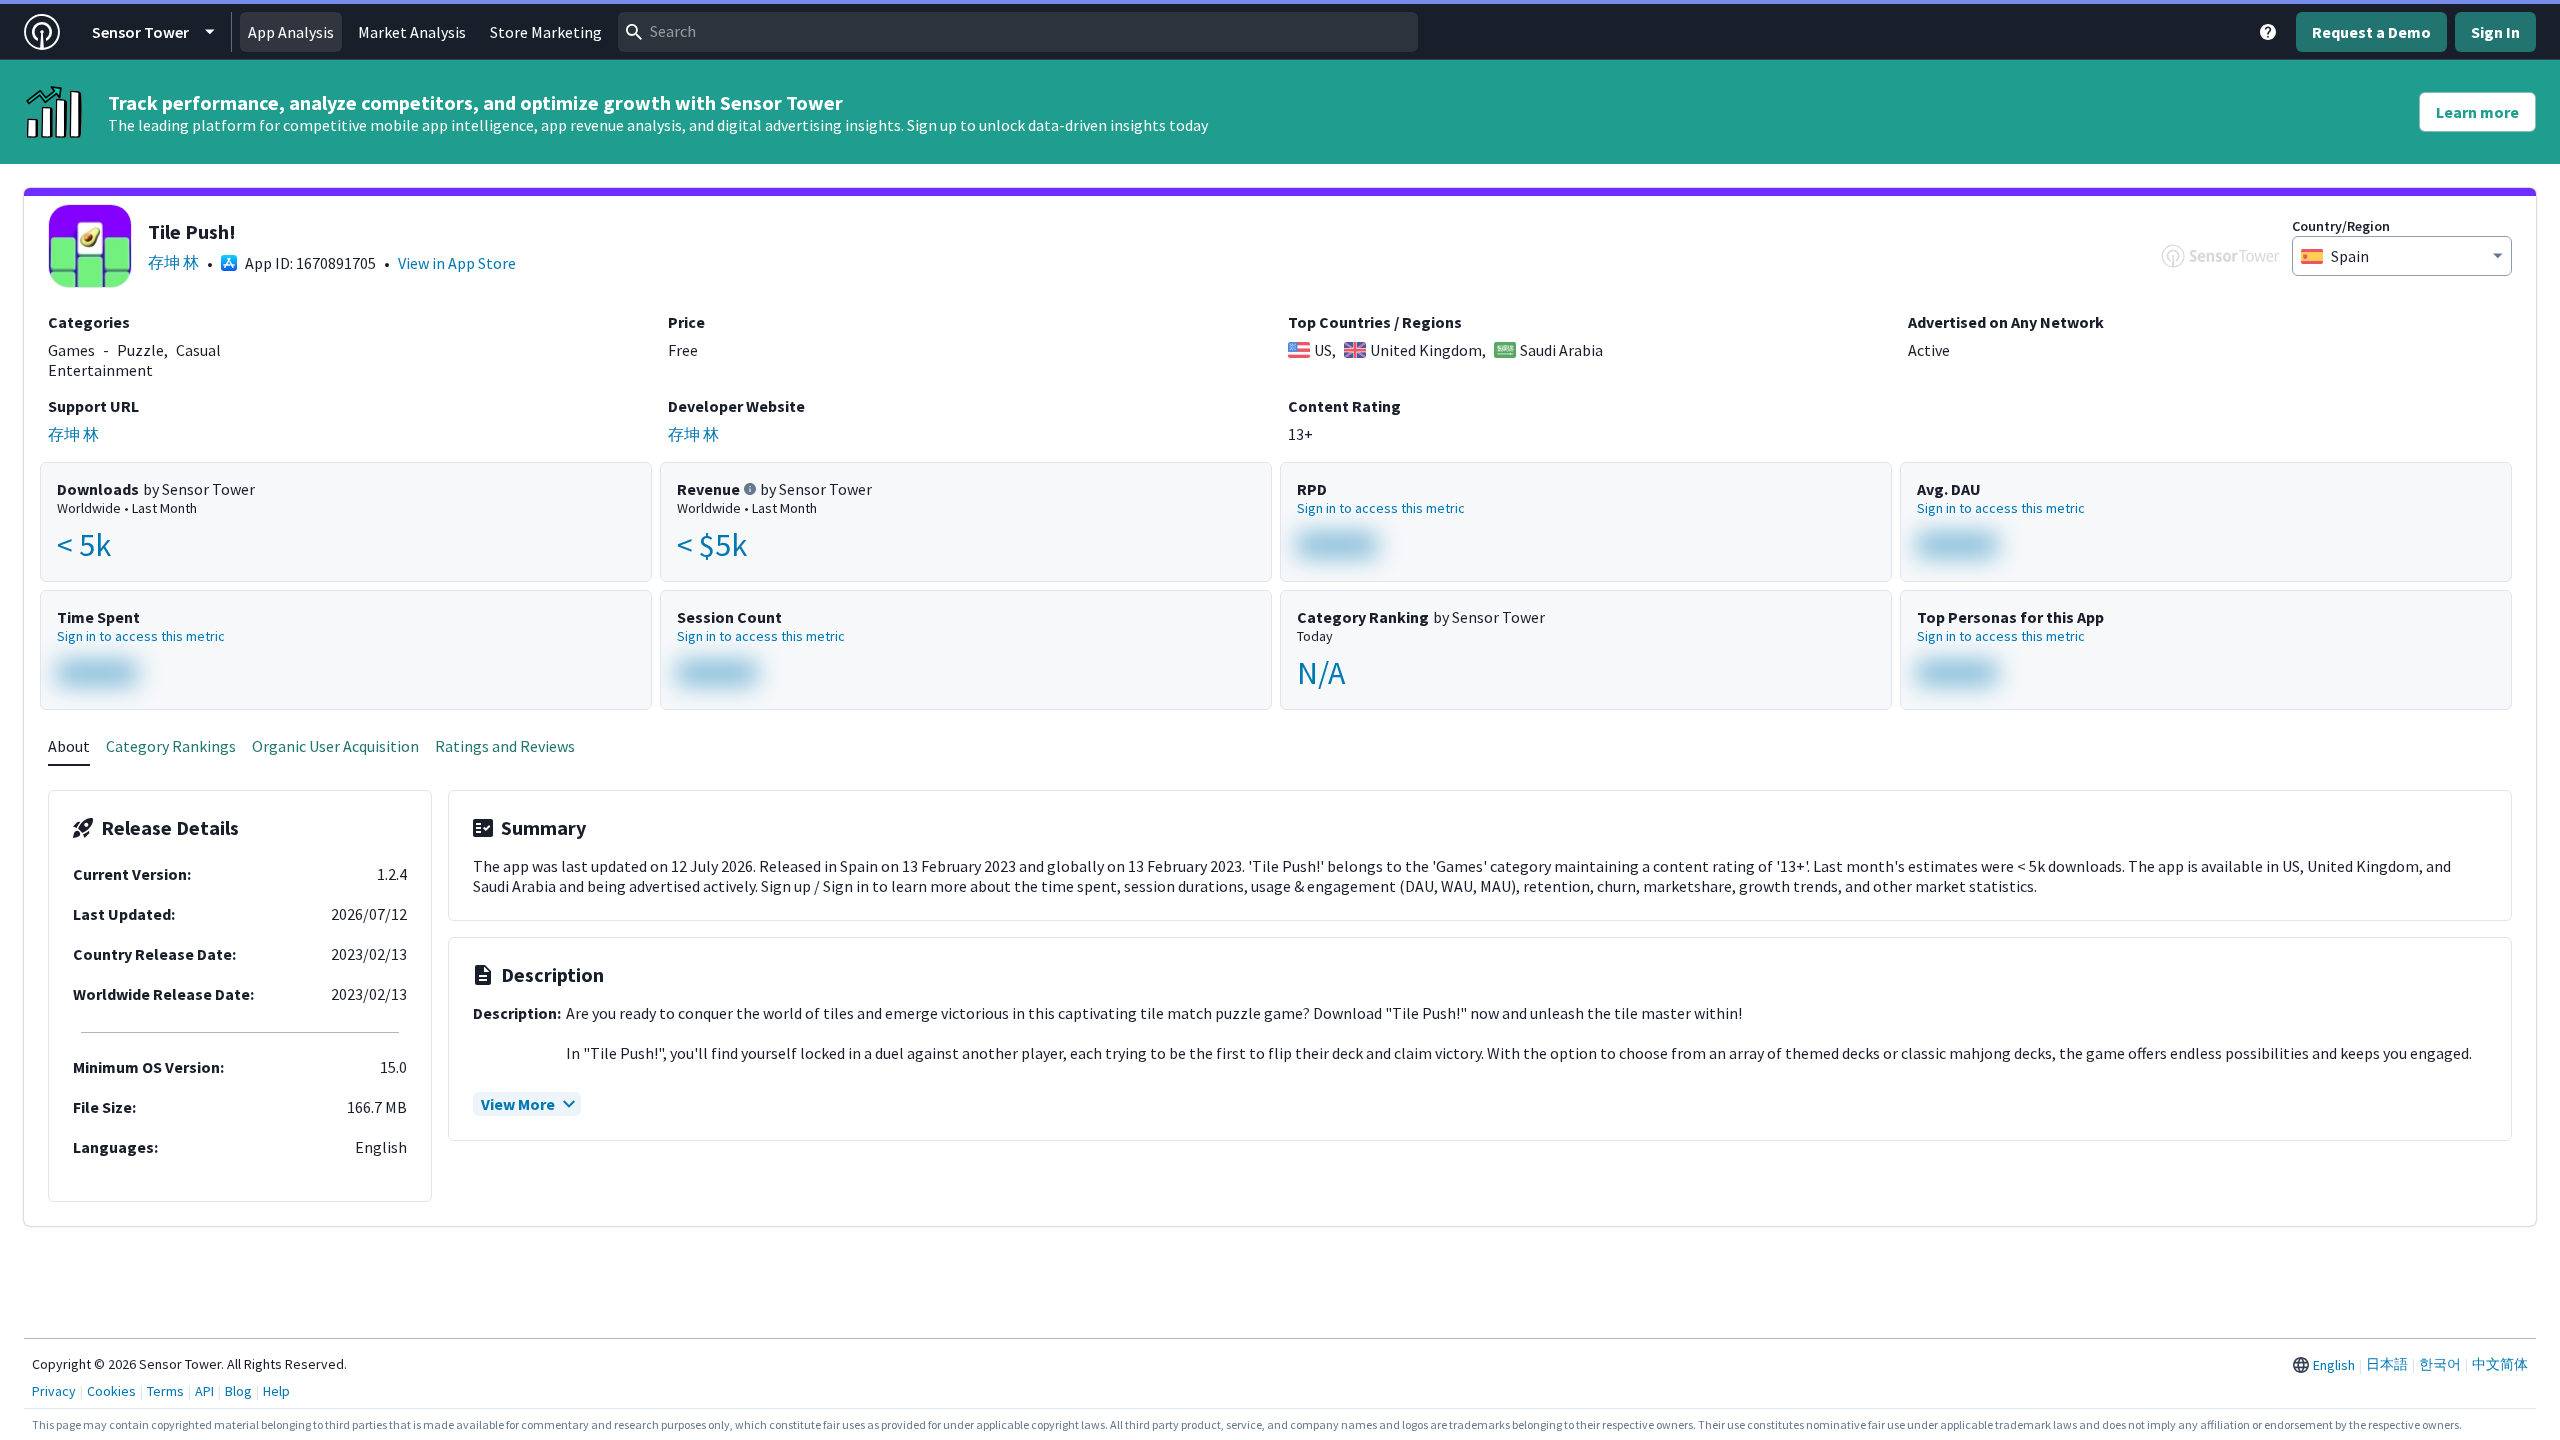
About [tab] (69, 746)
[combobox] (1018, 32)
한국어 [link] (2440, 1364)
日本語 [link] (2387, 1364)
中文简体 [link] (2500, 1364)
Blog (238, 1391)
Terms (165, 1391)
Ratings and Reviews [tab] (505, 746)
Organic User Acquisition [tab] (335, 746)
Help (276, 1391)
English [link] (2334, 1365)
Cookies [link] (111, 1391)
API (204, 1391)
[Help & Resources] (2268, 32)
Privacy (54, 1391)
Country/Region (2341, 226)
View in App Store (457, 263)
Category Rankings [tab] (171, 746)
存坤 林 (173, 262)
